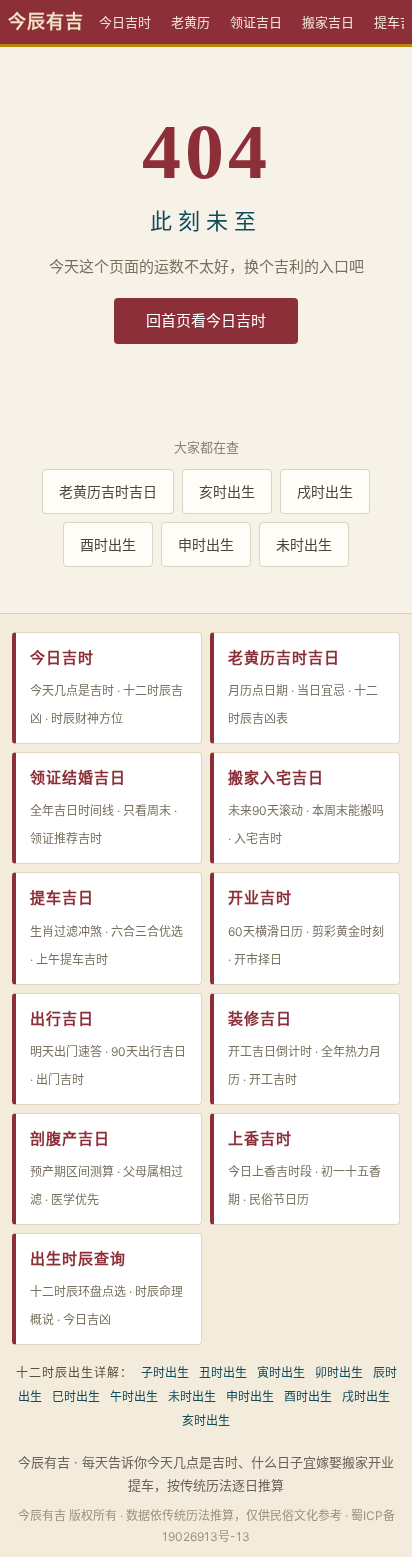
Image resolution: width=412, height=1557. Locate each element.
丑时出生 (223, 1372)
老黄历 (190, 22)
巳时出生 (76, 1396)
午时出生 (134, 1396)
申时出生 (206, 544)
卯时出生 (339, 1372)
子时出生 (165, 1372)
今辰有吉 (46, 22)
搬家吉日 (328, 22)
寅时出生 (281, 1372)
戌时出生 (325, 491)
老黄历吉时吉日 (108, 491)
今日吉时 (125, 22)
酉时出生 (108, 544)
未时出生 (304, 544)
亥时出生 (227, 491)
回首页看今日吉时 (206, 320)
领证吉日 (256, 22)
